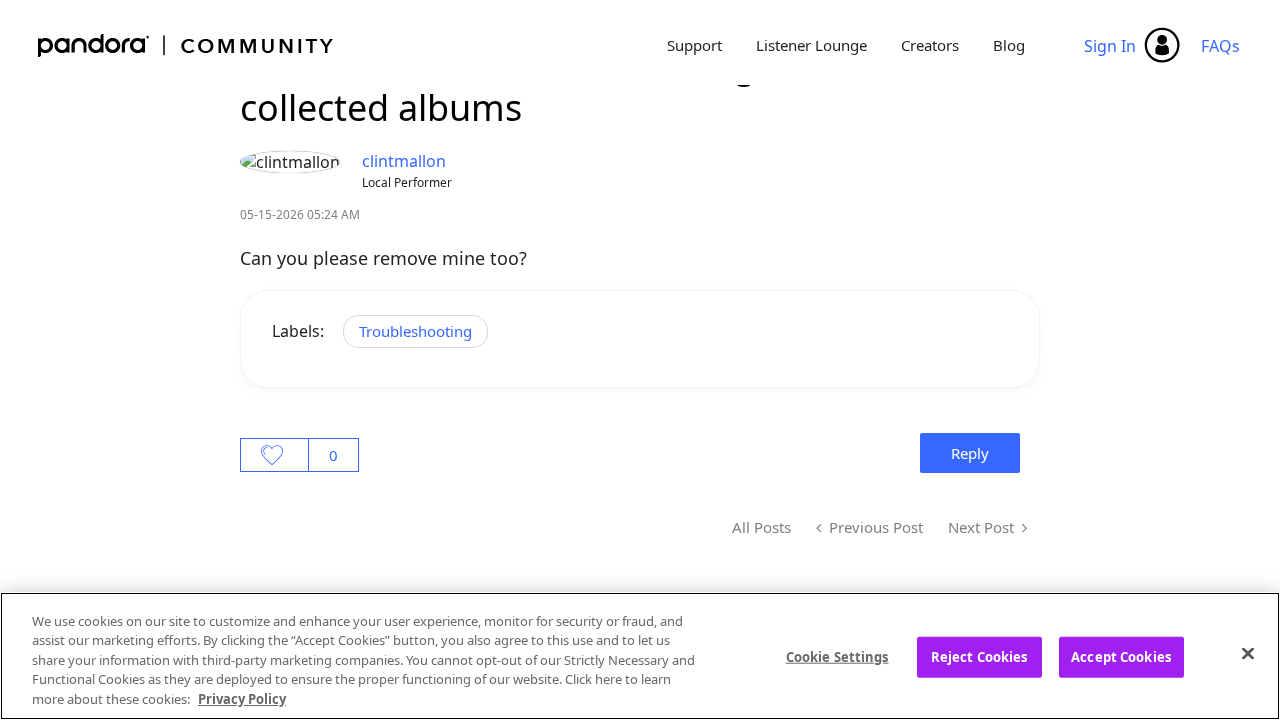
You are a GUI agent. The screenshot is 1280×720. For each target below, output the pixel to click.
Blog (1009, 45)
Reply (970, 453)
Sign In (1110, 46)
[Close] (1248, 654)
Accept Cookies (1121, 657)
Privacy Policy (242, 699)
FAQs (1220, 46)
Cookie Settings (837, 657)
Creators (930, 45)
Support (694, 45)
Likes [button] (274, 455)
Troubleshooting (415, 331)
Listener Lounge (811, 45)
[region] (640, 656)
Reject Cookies (979, 657)
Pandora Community (186, 45)
